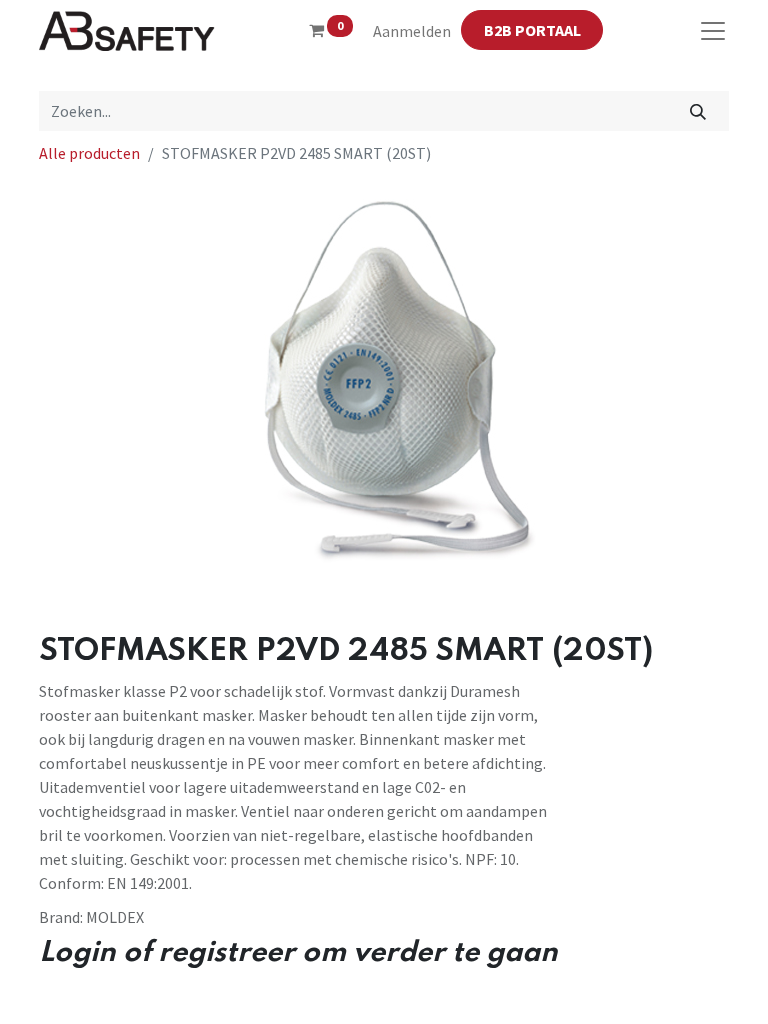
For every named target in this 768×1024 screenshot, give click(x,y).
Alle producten (89, 153)
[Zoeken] (698, 111)
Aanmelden (412, 31)
